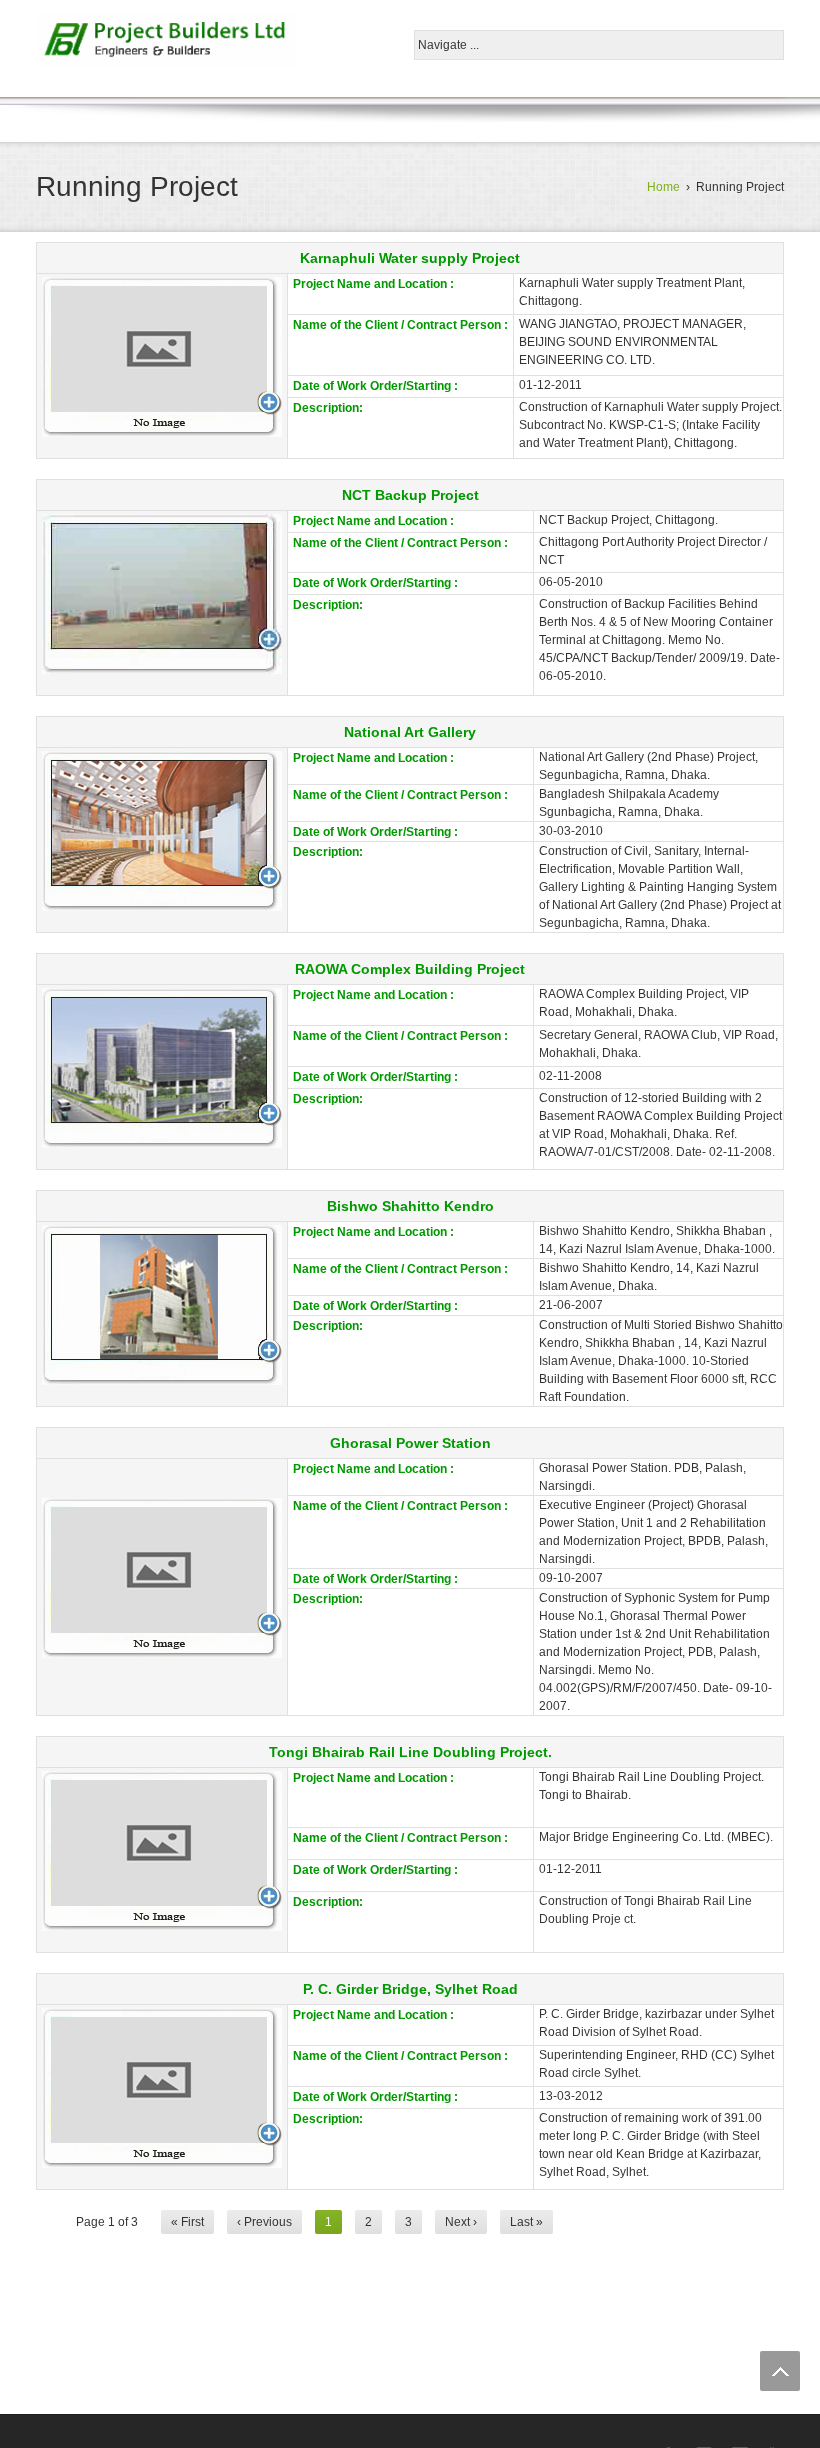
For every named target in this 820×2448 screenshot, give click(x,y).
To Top (780, 2371)
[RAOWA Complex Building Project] (162, 1068)
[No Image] (162, 357)
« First (187, 2222)
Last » (526, 2222)
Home (663, 187)
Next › (461, 2222)
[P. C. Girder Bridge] (162, 2088)
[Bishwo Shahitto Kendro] (162, 1305)
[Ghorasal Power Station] (162, 1578)
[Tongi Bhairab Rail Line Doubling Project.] (162, 1851)
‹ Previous (264, 2222)
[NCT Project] (162, 594)
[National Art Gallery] (162, 831)
